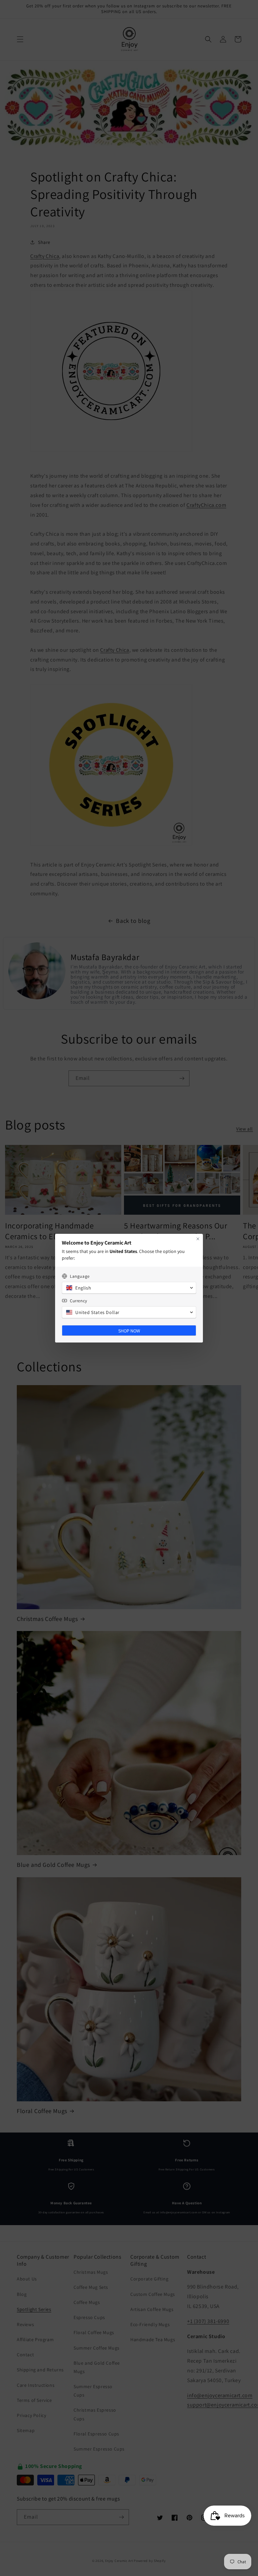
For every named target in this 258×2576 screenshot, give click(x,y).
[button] (129, 1288)
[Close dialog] (198, 1239)
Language (80, 1276)
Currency (79, 1301)
